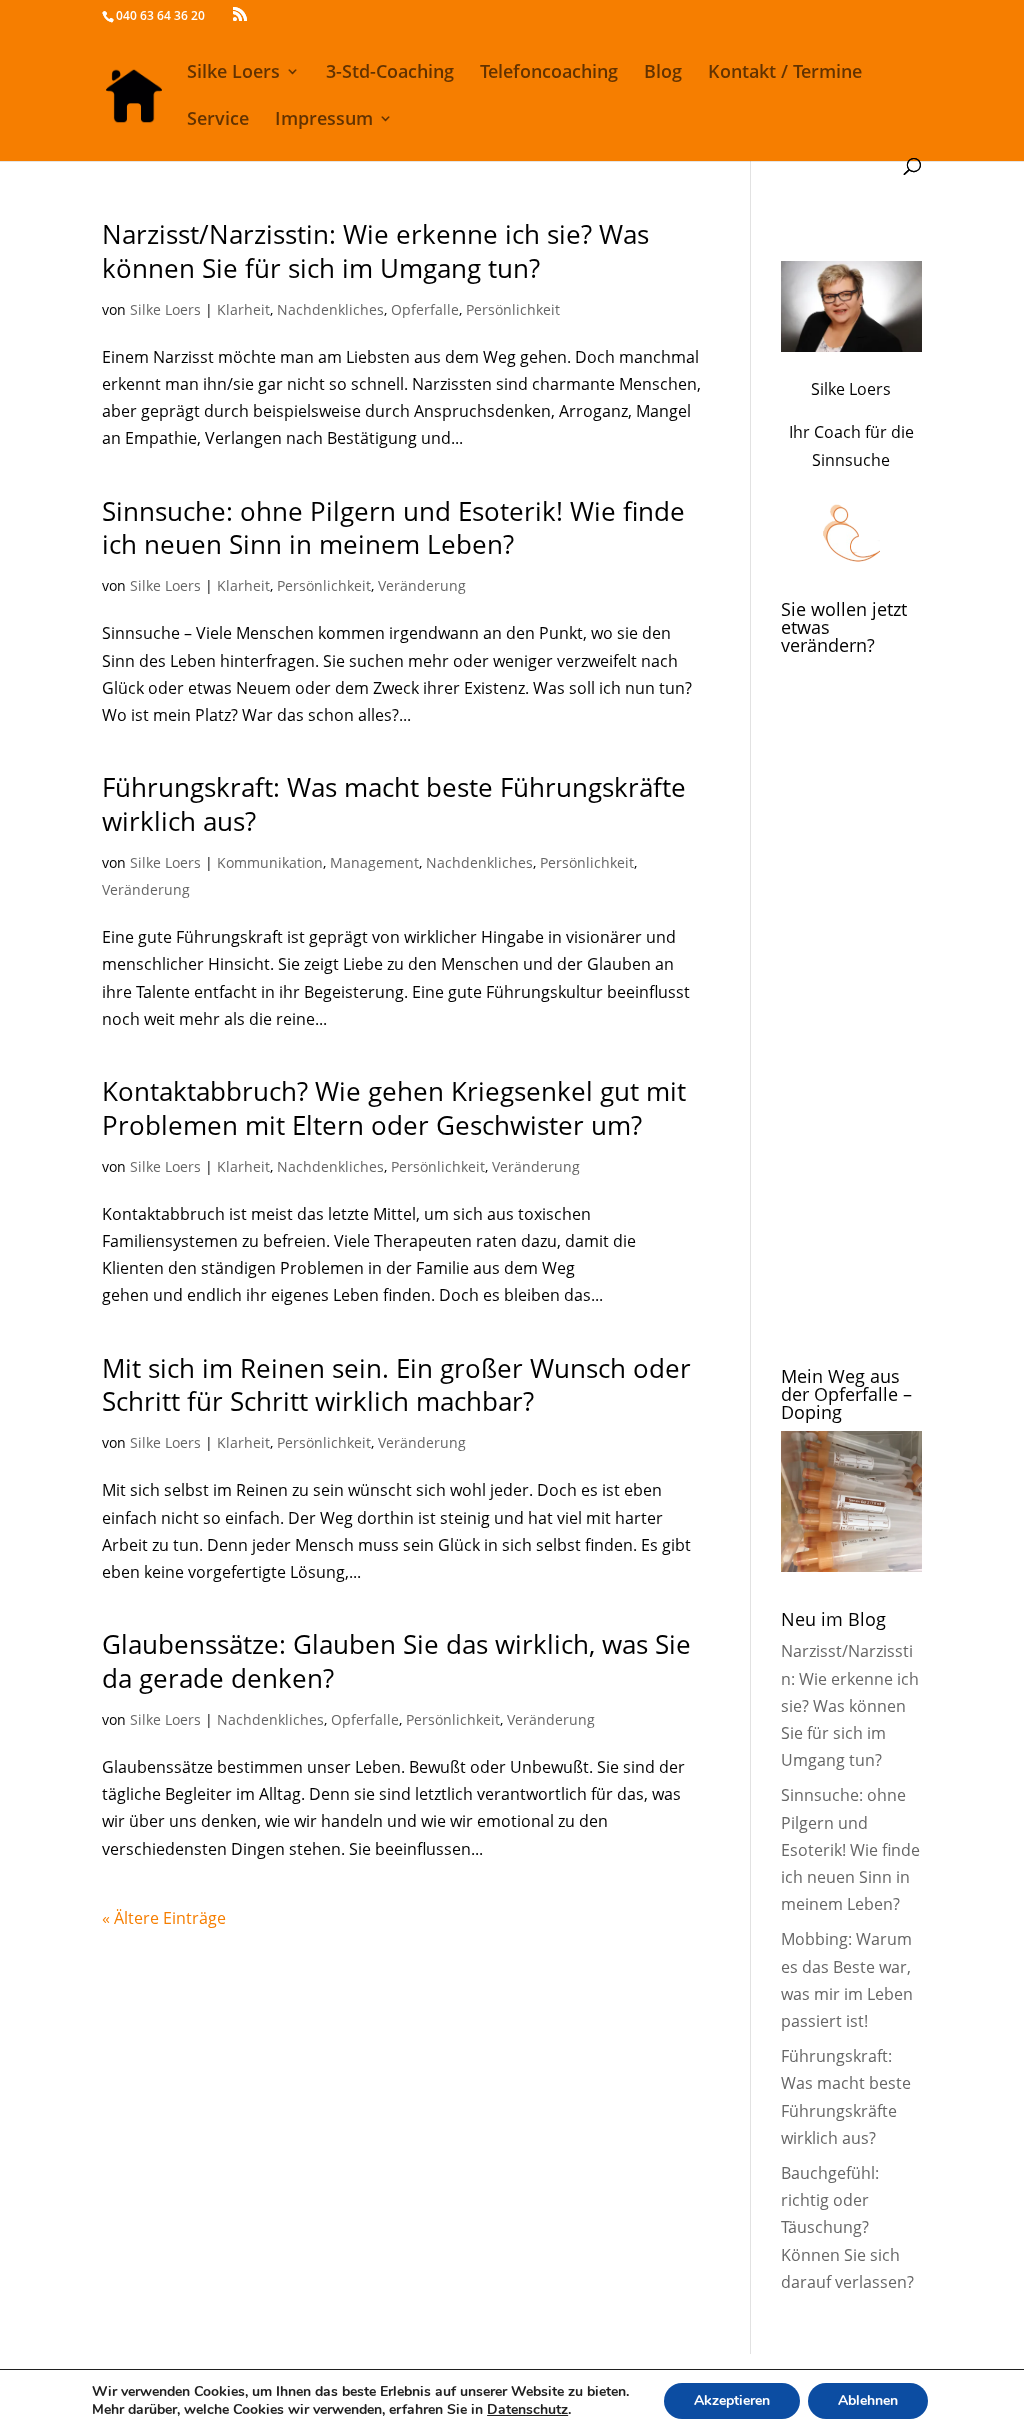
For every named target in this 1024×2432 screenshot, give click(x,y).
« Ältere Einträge (164, 1918)
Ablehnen (868, 2400)
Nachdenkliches (330, 309)
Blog (663, 73)
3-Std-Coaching (390, 73)
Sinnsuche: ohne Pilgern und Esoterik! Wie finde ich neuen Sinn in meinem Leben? (393, 528)
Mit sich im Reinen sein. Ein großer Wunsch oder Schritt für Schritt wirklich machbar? (396, 1385)
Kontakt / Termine (785, 73)
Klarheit (243, 309)
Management (374, 862)
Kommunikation (270, 862)
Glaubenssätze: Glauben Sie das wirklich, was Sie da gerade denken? (396, 1661)
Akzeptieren (732, 2400)
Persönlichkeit (513, 309)
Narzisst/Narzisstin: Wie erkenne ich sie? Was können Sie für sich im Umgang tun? (375, 251)
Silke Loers (233, 73)
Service (218, 120)
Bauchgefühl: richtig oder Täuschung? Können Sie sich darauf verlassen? (847, 2227)
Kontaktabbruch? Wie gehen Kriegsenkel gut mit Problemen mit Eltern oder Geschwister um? (394, 1108)
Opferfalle (425, 309)
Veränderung (422, 585)
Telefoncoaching (549, 73)
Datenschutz (527, 2409)
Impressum (324, 120)
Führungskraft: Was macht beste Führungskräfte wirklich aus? (394, 804)
